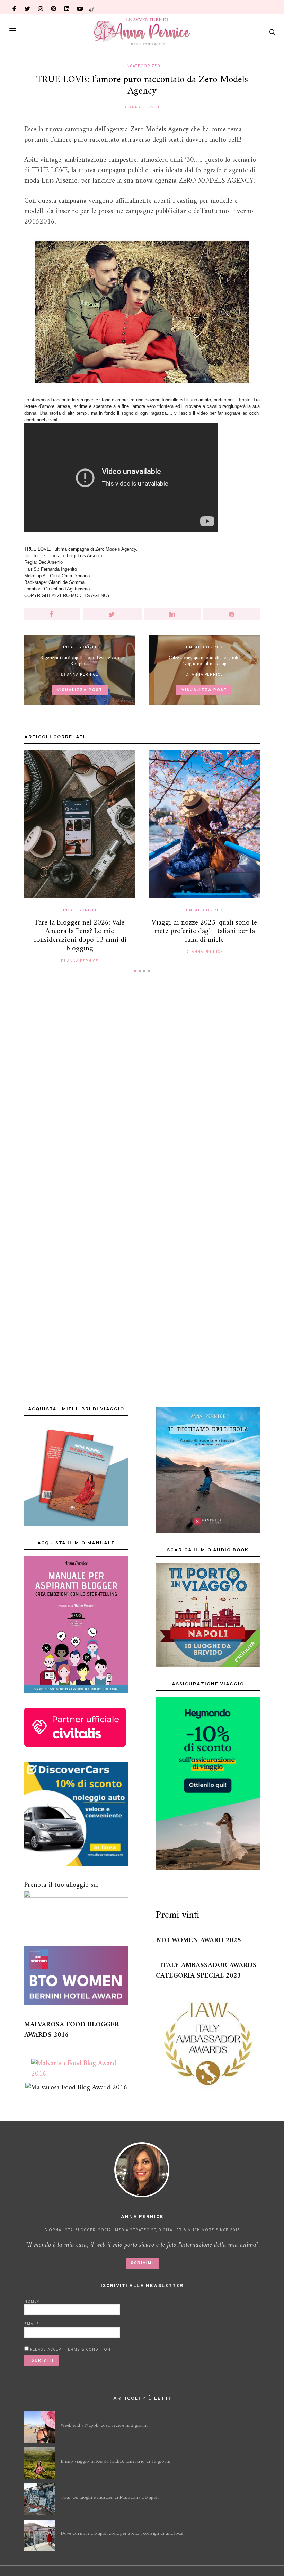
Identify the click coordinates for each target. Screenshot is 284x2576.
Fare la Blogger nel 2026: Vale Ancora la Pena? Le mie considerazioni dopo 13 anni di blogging (80, 936)
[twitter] (27, 7)
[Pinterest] (54, 7)
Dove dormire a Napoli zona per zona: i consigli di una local (122, 2534)
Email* (32, 2324)
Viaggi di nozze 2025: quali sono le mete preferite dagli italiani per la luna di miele (204, 931)
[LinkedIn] (67, 7)
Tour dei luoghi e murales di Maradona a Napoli (110, 2498)
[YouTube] (80, 7)
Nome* (32, 2302)
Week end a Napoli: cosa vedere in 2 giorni (104, 2425)
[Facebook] (14, 7)
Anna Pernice (145, 107)
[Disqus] (142, 1085)
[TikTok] (92, 7)
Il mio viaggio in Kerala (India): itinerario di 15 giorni (116, 2461)
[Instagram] (41, 7)
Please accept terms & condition (70, 2350)
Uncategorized (142, 66)
